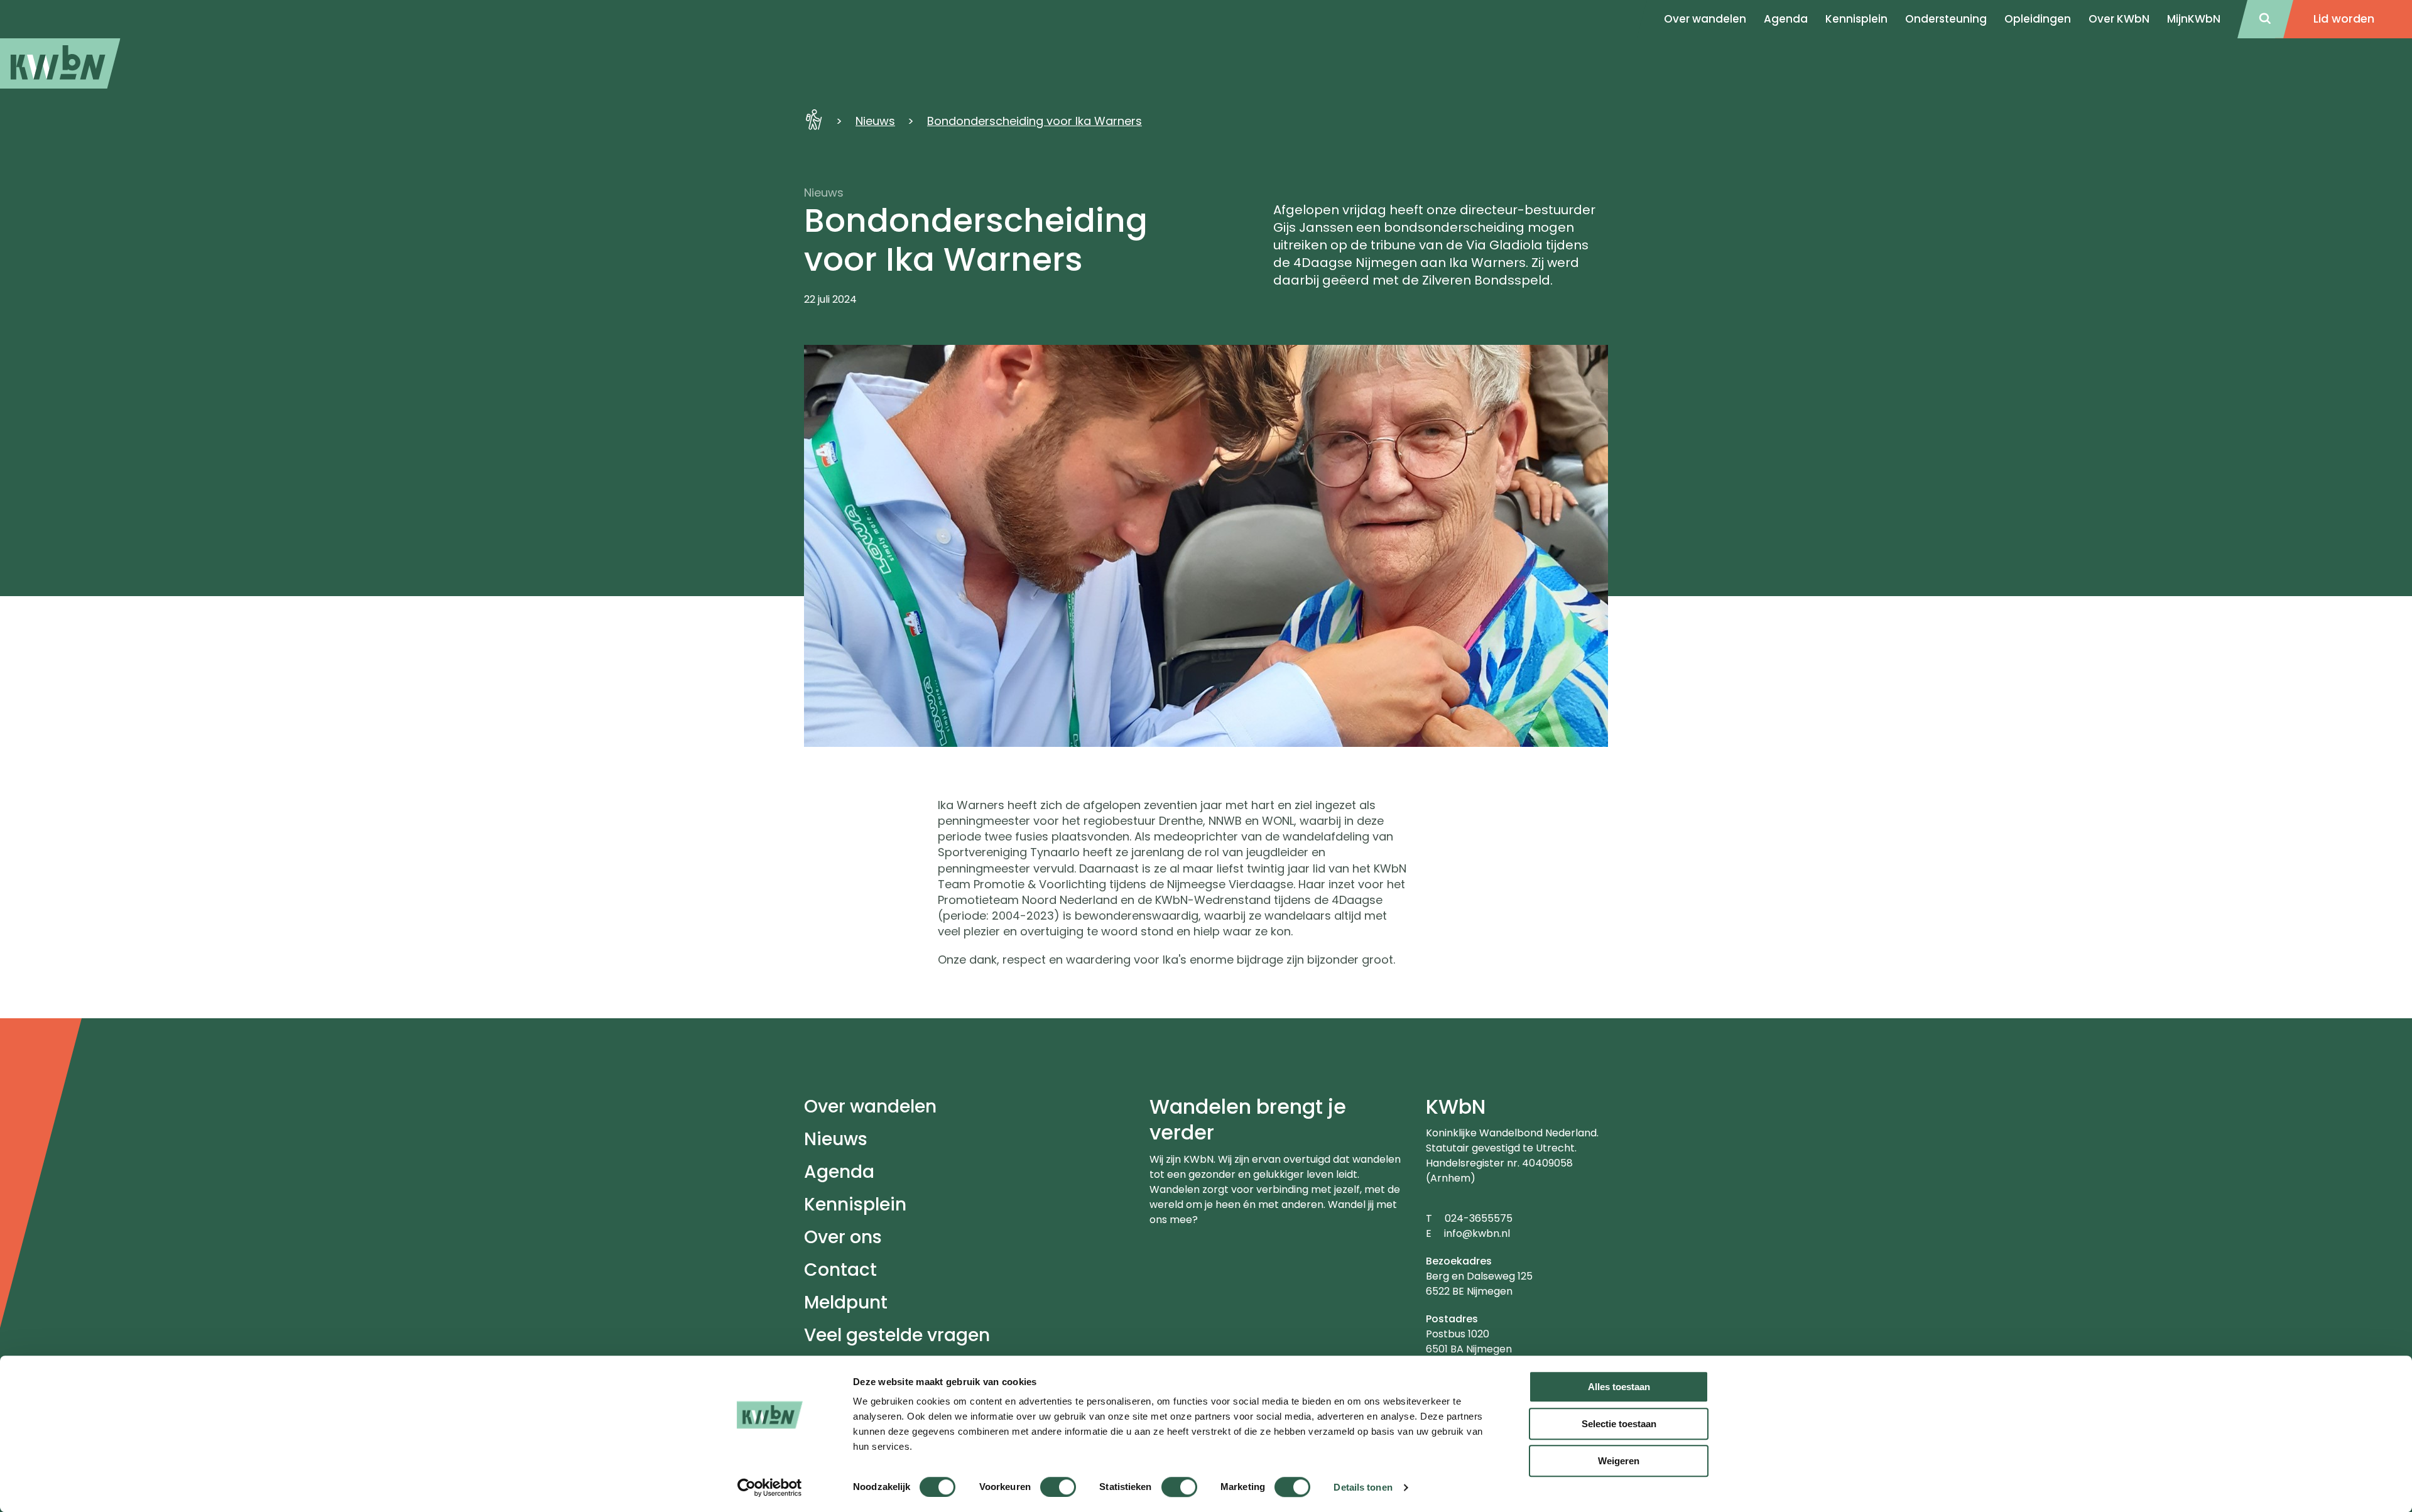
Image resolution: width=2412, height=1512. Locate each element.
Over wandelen (870, 1107)
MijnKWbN (2194, 19)
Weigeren (1619, 1461)
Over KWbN (2119, 19)
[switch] (1058, 1487)
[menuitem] (60, 63)
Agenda (839, 1172)
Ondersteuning (1946, 19)
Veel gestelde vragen (897, 1335)
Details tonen (1363, 1487)
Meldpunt (846, 1303)
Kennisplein (1856, 19)
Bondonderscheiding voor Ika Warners (1035, 121)
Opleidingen (2038, 19)
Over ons (843, 1237)
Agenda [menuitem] (1786, 19)
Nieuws (875, 121)
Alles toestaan (1619, 1387)
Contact (840, 1270)
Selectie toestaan (1619, 1424)
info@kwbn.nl (1477, 1233)
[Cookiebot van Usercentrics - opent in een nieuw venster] (770, 1488)
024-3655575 (1479, 1218)
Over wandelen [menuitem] (1705, 19)
